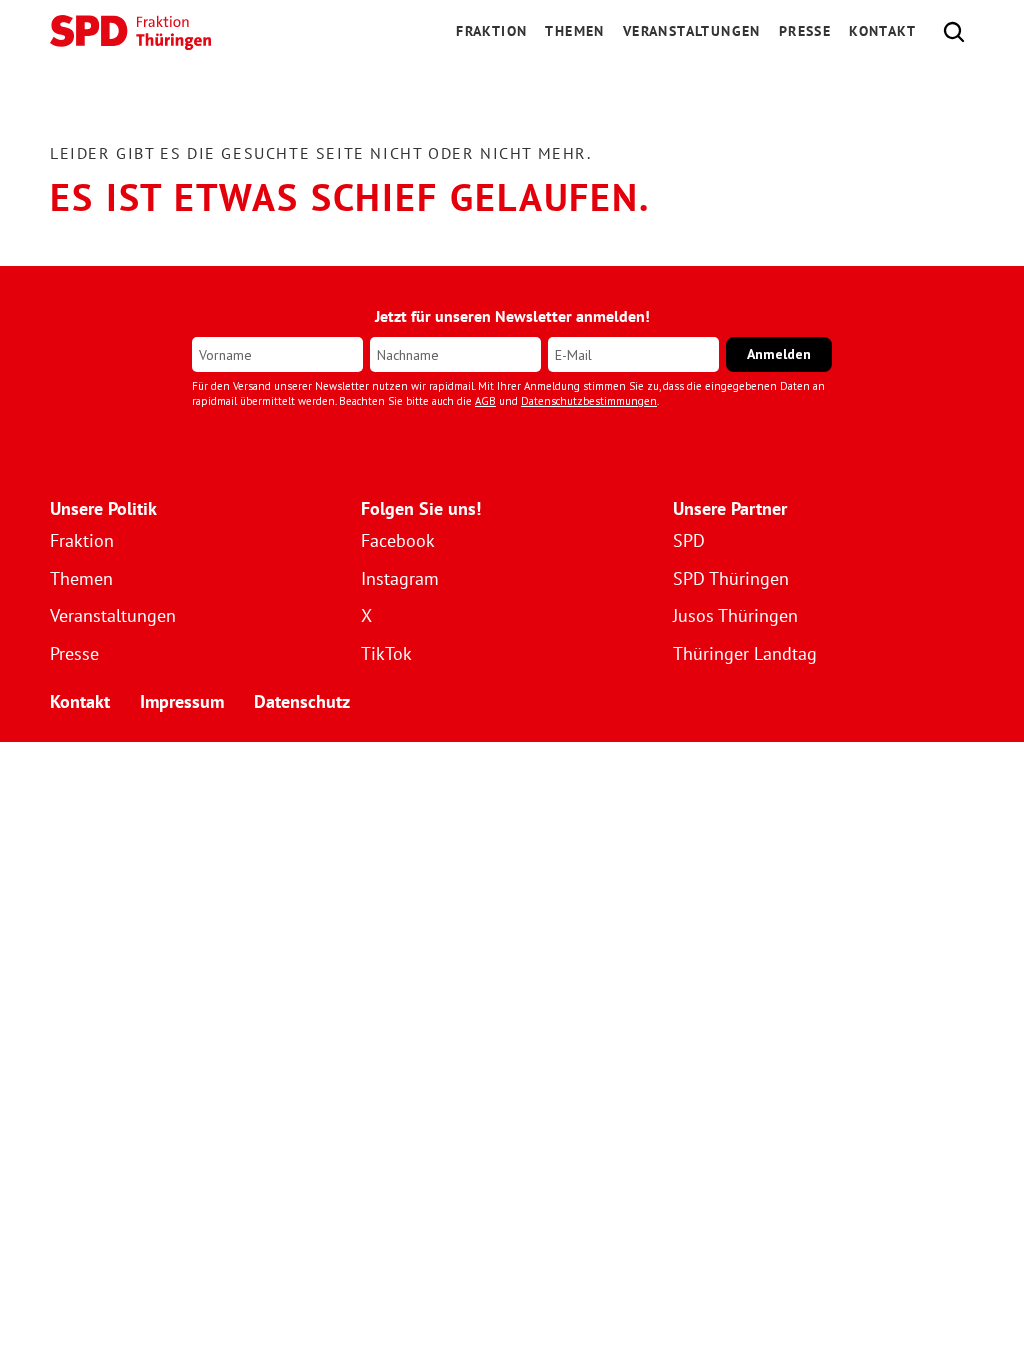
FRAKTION (491, 31)
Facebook (398, 540)
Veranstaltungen (692, 31)
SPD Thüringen (731, 578)
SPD (689, 540)
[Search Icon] (954, 32)
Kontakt (882, 31)
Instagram (400, 578)
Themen (574, 31)
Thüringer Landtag (745, 653)
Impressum (182, 701)
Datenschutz (302, 701)
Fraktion (82, 540)
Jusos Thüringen (735, 615)
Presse (805, 31)
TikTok (386, 653)
